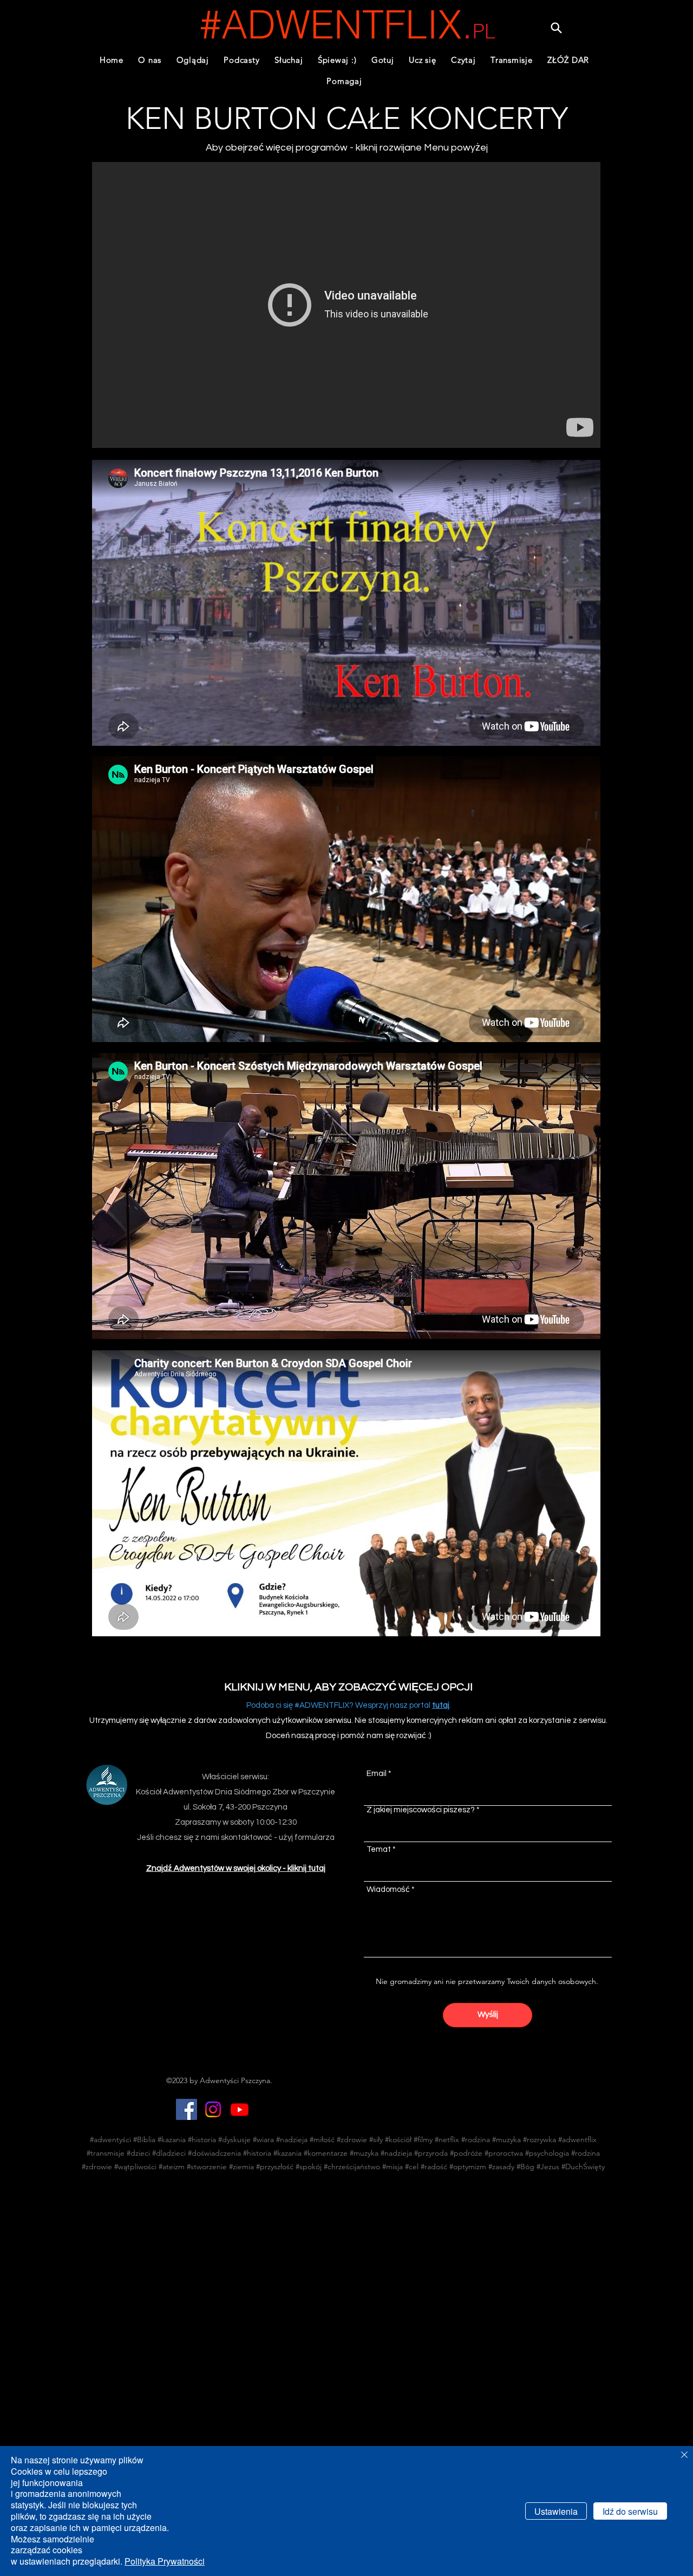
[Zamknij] (684, 2455)
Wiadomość (388, 1889)
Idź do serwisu (630, 2511)
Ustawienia (556, 2511)
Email (377, 1774)
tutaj (441, 1705)
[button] (242, 60)
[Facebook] (187, 2109)
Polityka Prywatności (165, 2561)
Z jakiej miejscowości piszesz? (421, 1810)
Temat (379, 1849)
